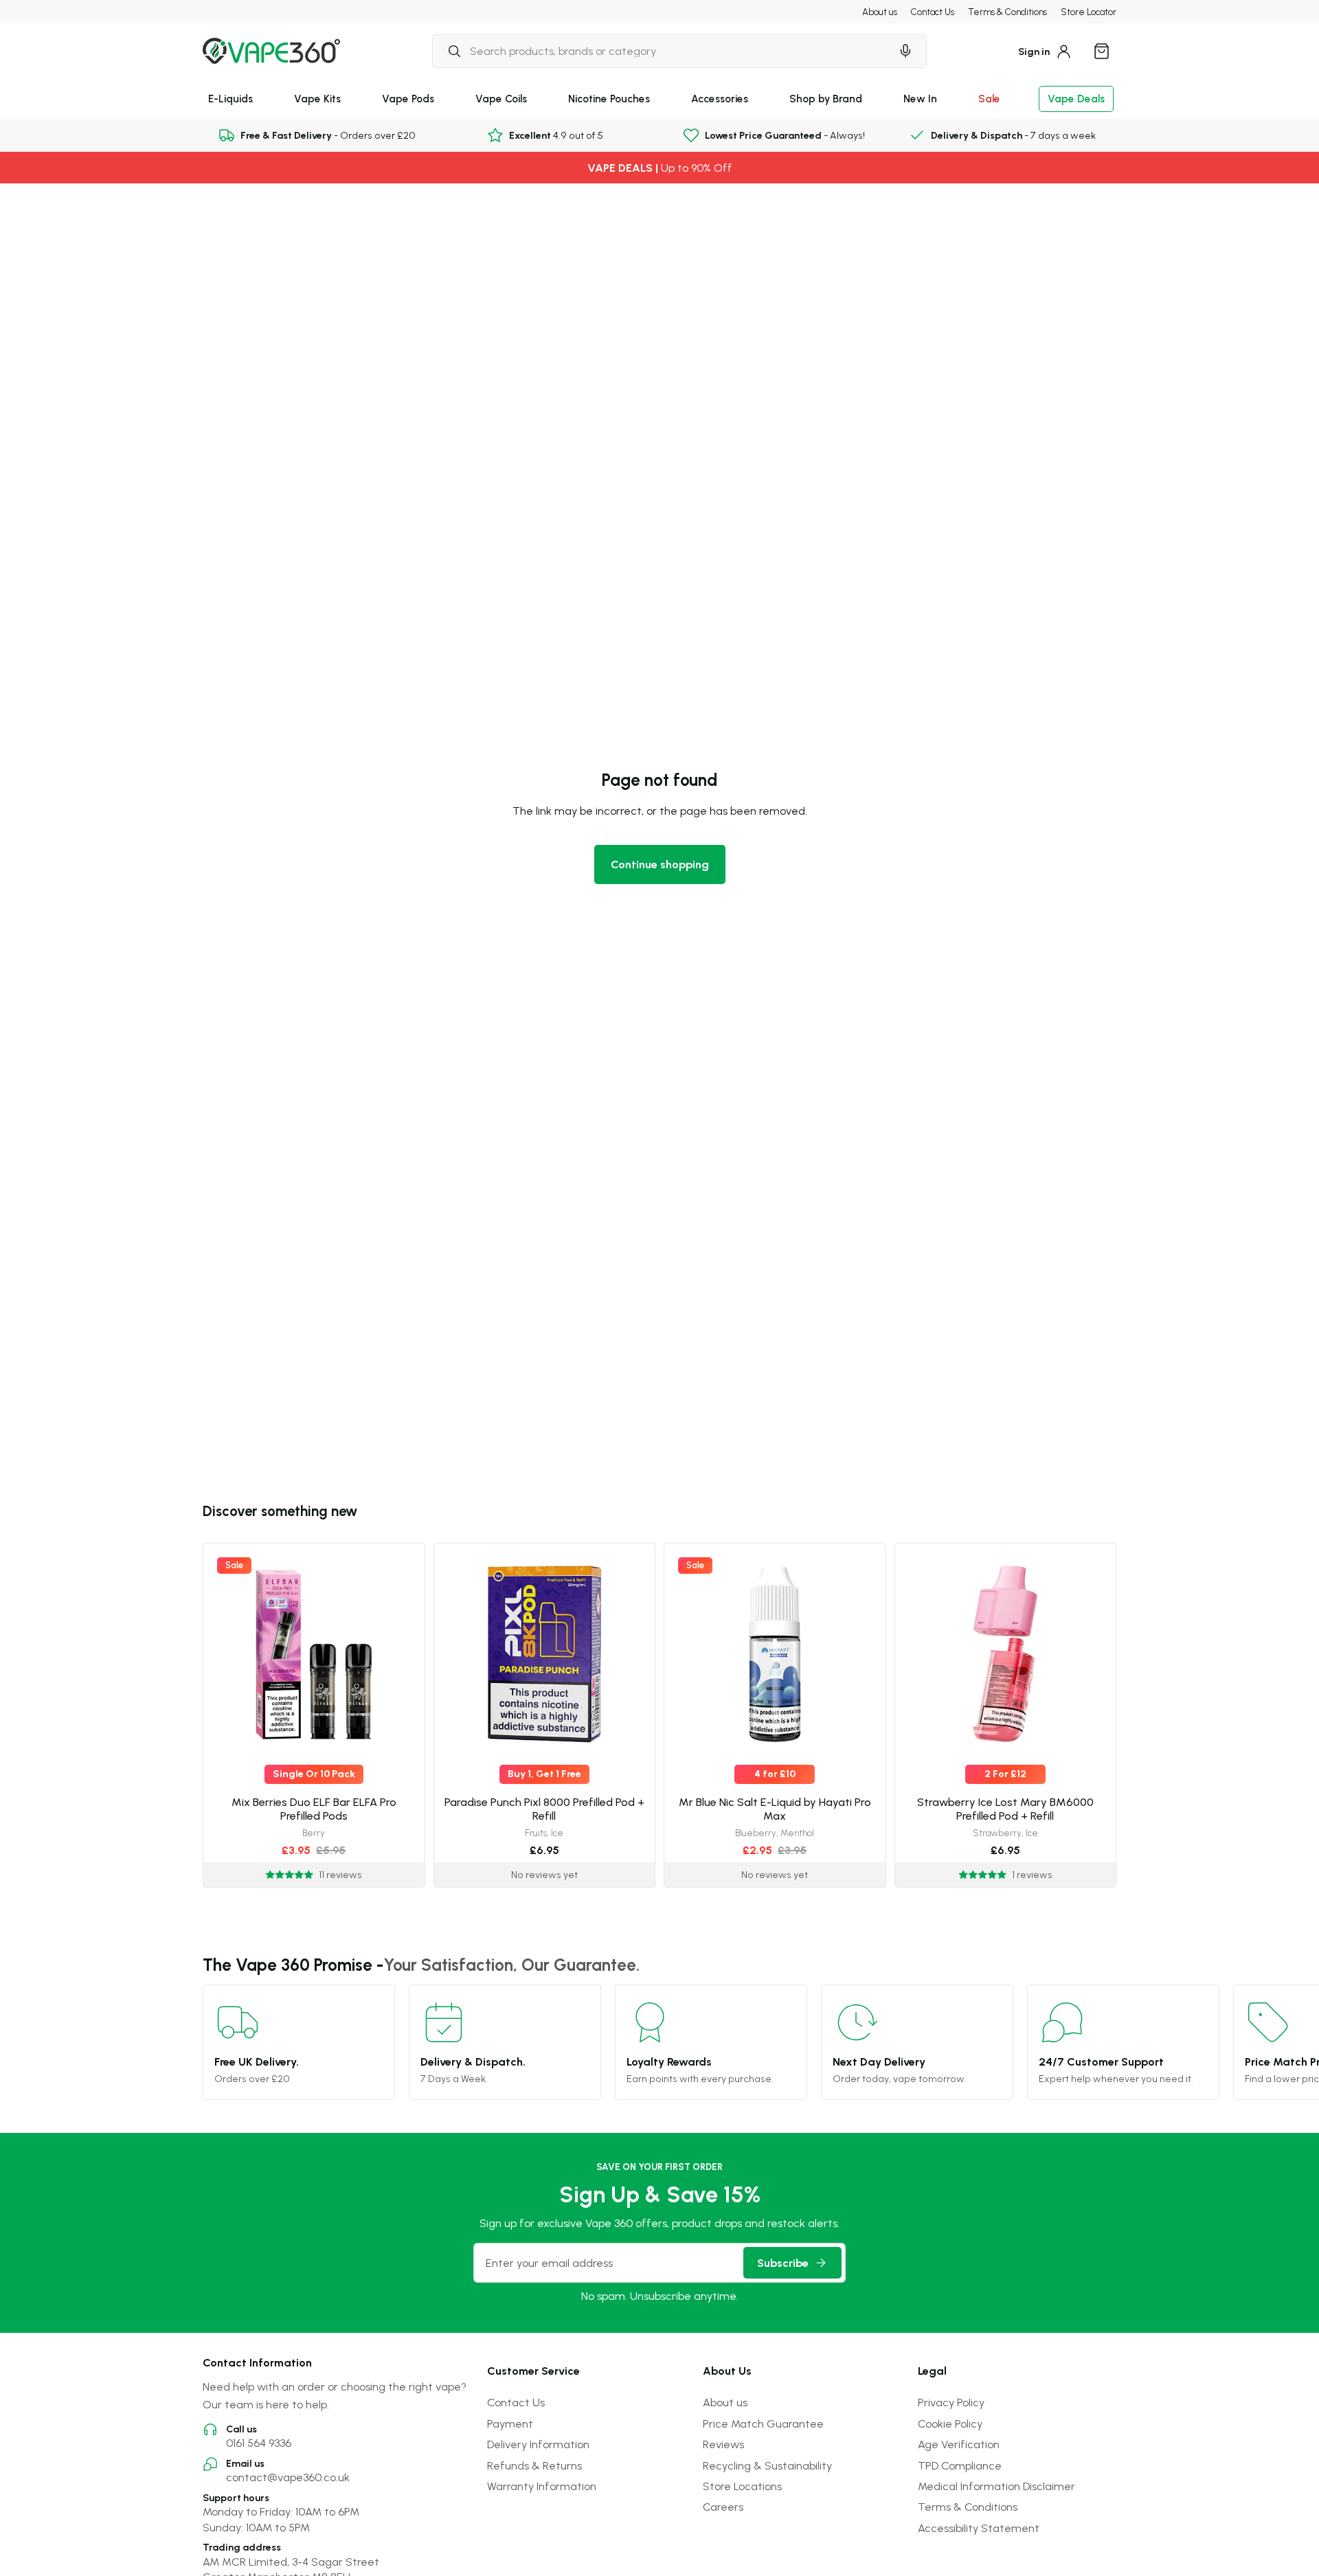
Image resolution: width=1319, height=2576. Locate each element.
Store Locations (742, 2486)
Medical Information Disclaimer (996, 2486)
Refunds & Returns (534, 2465)
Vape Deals (1076, 99)
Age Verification (959, 2444)
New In (920, 99)
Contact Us (933, 12)
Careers (723, 2507)
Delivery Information (538, 2444)
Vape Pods (408, 99)
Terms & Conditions (1007, 12)
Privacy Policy (951, 2402)
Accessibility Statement (979, 2528)
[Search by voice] (905, 51)
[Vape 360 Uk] (271, 51)
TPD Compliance (960, 2465)
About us (880, 12)
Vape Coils (501, 99)
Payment (510, 2424)
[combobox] (662, 51)
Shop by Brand (826, 99)
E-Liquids (230, 99)
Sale (989, 99)
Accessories (720, 99)
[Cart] (1101, 51)
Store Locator (1089, 12)
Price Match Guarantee (763, 2424)
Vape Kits (317, 99)
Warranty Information (542, 2486)
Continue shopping (660, 864)
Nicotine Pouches (609, 99)
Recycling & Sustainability (767, 2465)
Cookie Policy (950, 2424)
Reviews (723, 2444)
